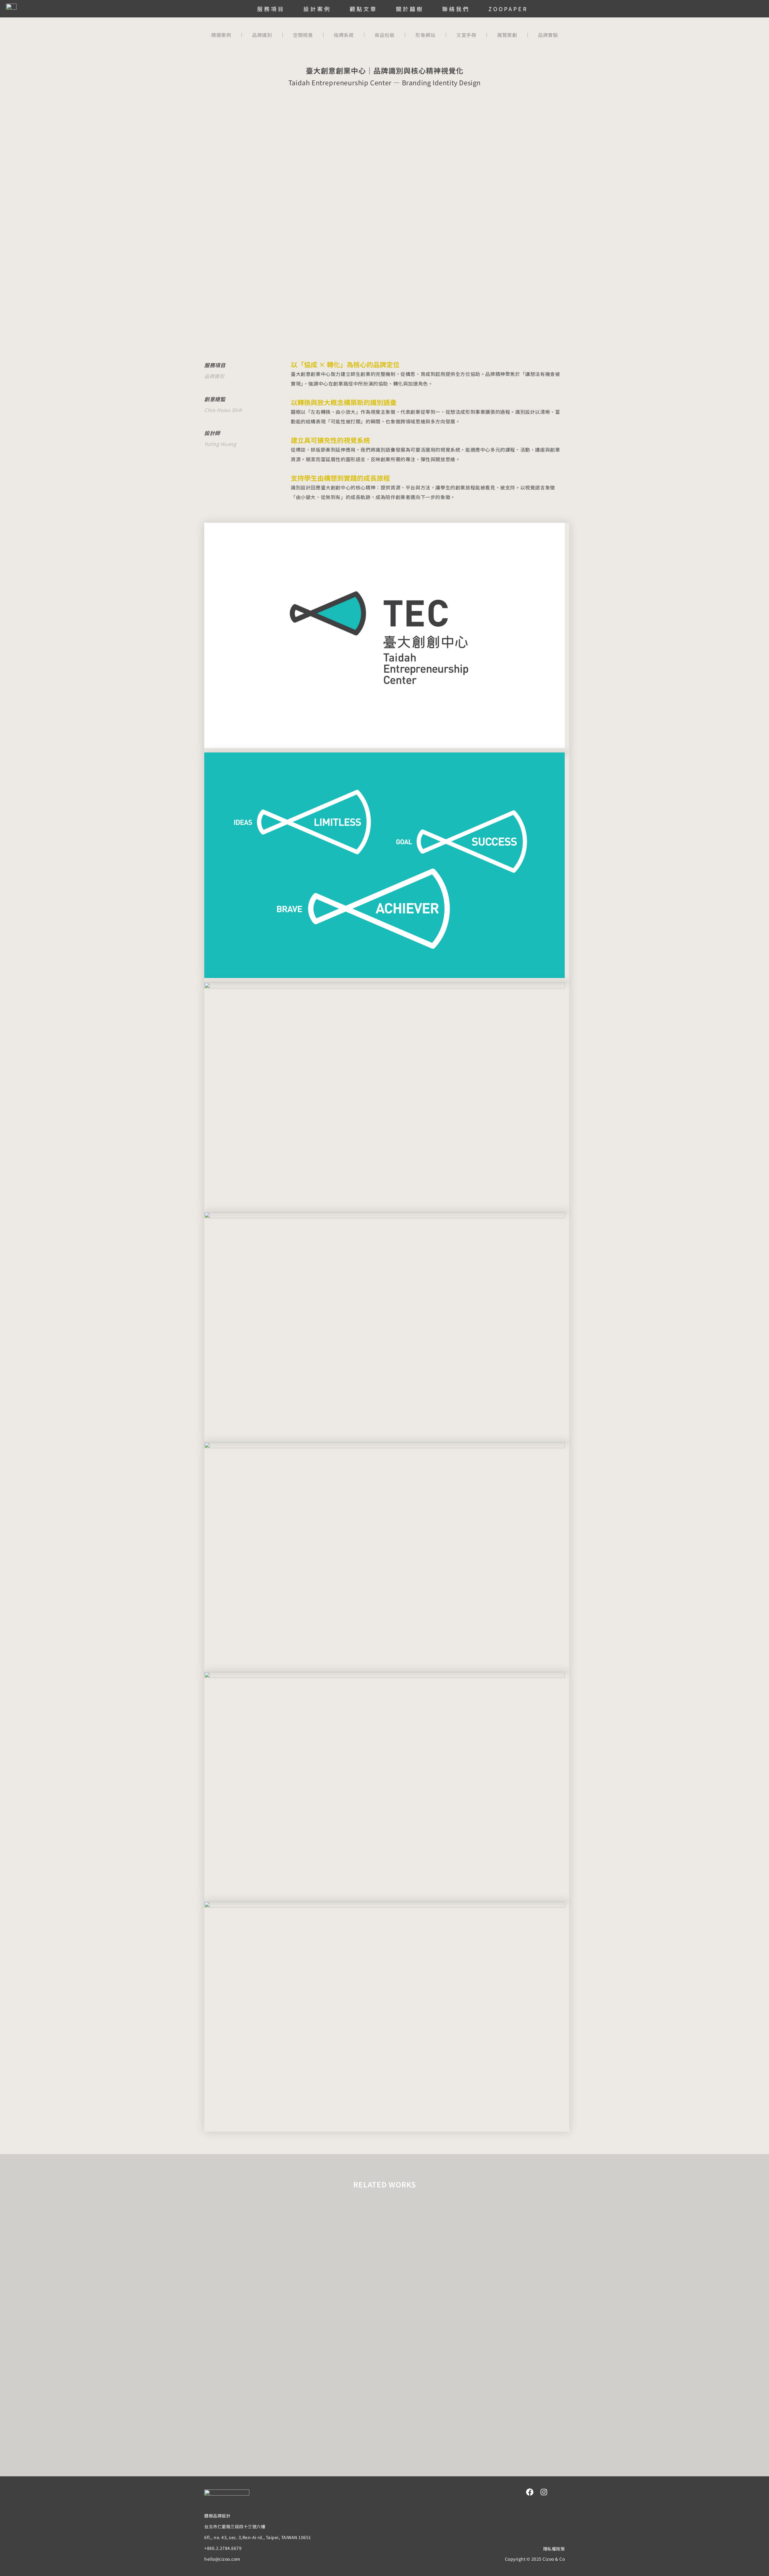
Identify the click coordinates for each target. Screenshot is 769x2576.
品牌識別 (262, 35)
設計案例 (317, 9)
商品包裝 (384, 35)
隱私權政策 (554, 2549)
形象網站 (425, 35)
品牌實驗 (548, 35)
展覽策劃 (507, 35)
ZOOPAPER (508, 9)
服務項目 (271, 9)
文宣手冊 (466, 35)
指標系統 (344, 35)
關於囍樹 (410, 9)
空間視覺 (303, 35)
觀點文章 (363, 9)
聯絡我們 (456, 9)
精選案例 (221, 35)
